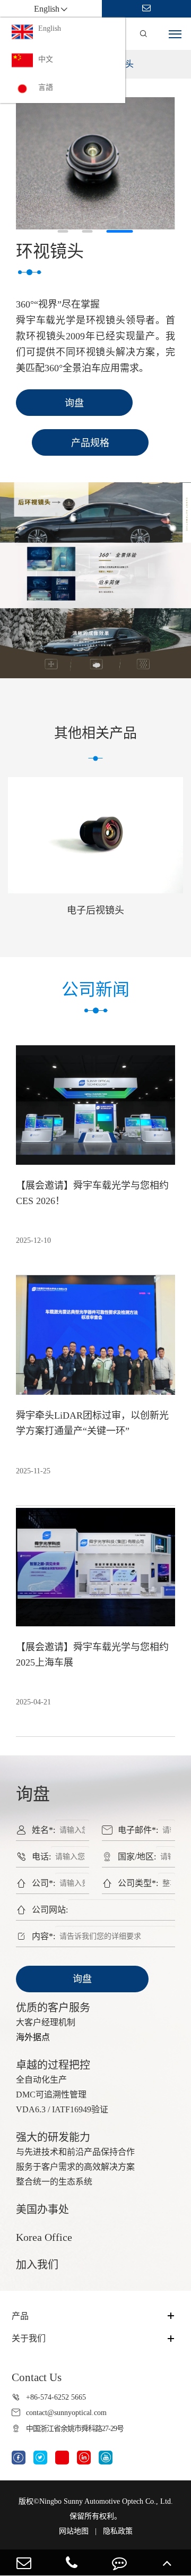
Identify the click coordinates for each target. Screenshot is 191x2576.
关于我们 (29, 2338)
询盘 (82, 1979)
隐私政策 (118, 2531)
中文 (46, 59)
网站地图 (74, 2531)
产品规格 (90, 443)
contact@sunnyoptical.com (66, 2413)
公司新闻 (95, 990)
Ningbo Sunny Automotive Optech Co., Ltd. (106, 2501)
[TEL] (72, 2562)
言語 (46, 87)
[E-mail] (24, 2562)
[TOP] (167, 2562)
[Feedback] (119, 2562)
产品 (20, 2316)
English (50, 28)
